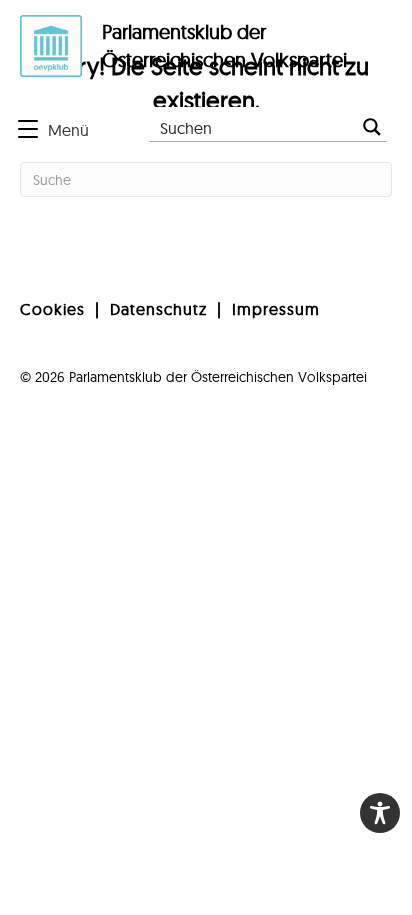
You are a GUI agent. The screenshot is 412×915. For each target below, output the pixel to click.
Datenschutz (158, 309)
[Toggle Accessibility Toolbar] (380, 813)
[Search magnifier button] (372, 127)
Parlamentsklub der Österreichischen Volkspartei (218, 377)
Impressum (276, 309)
